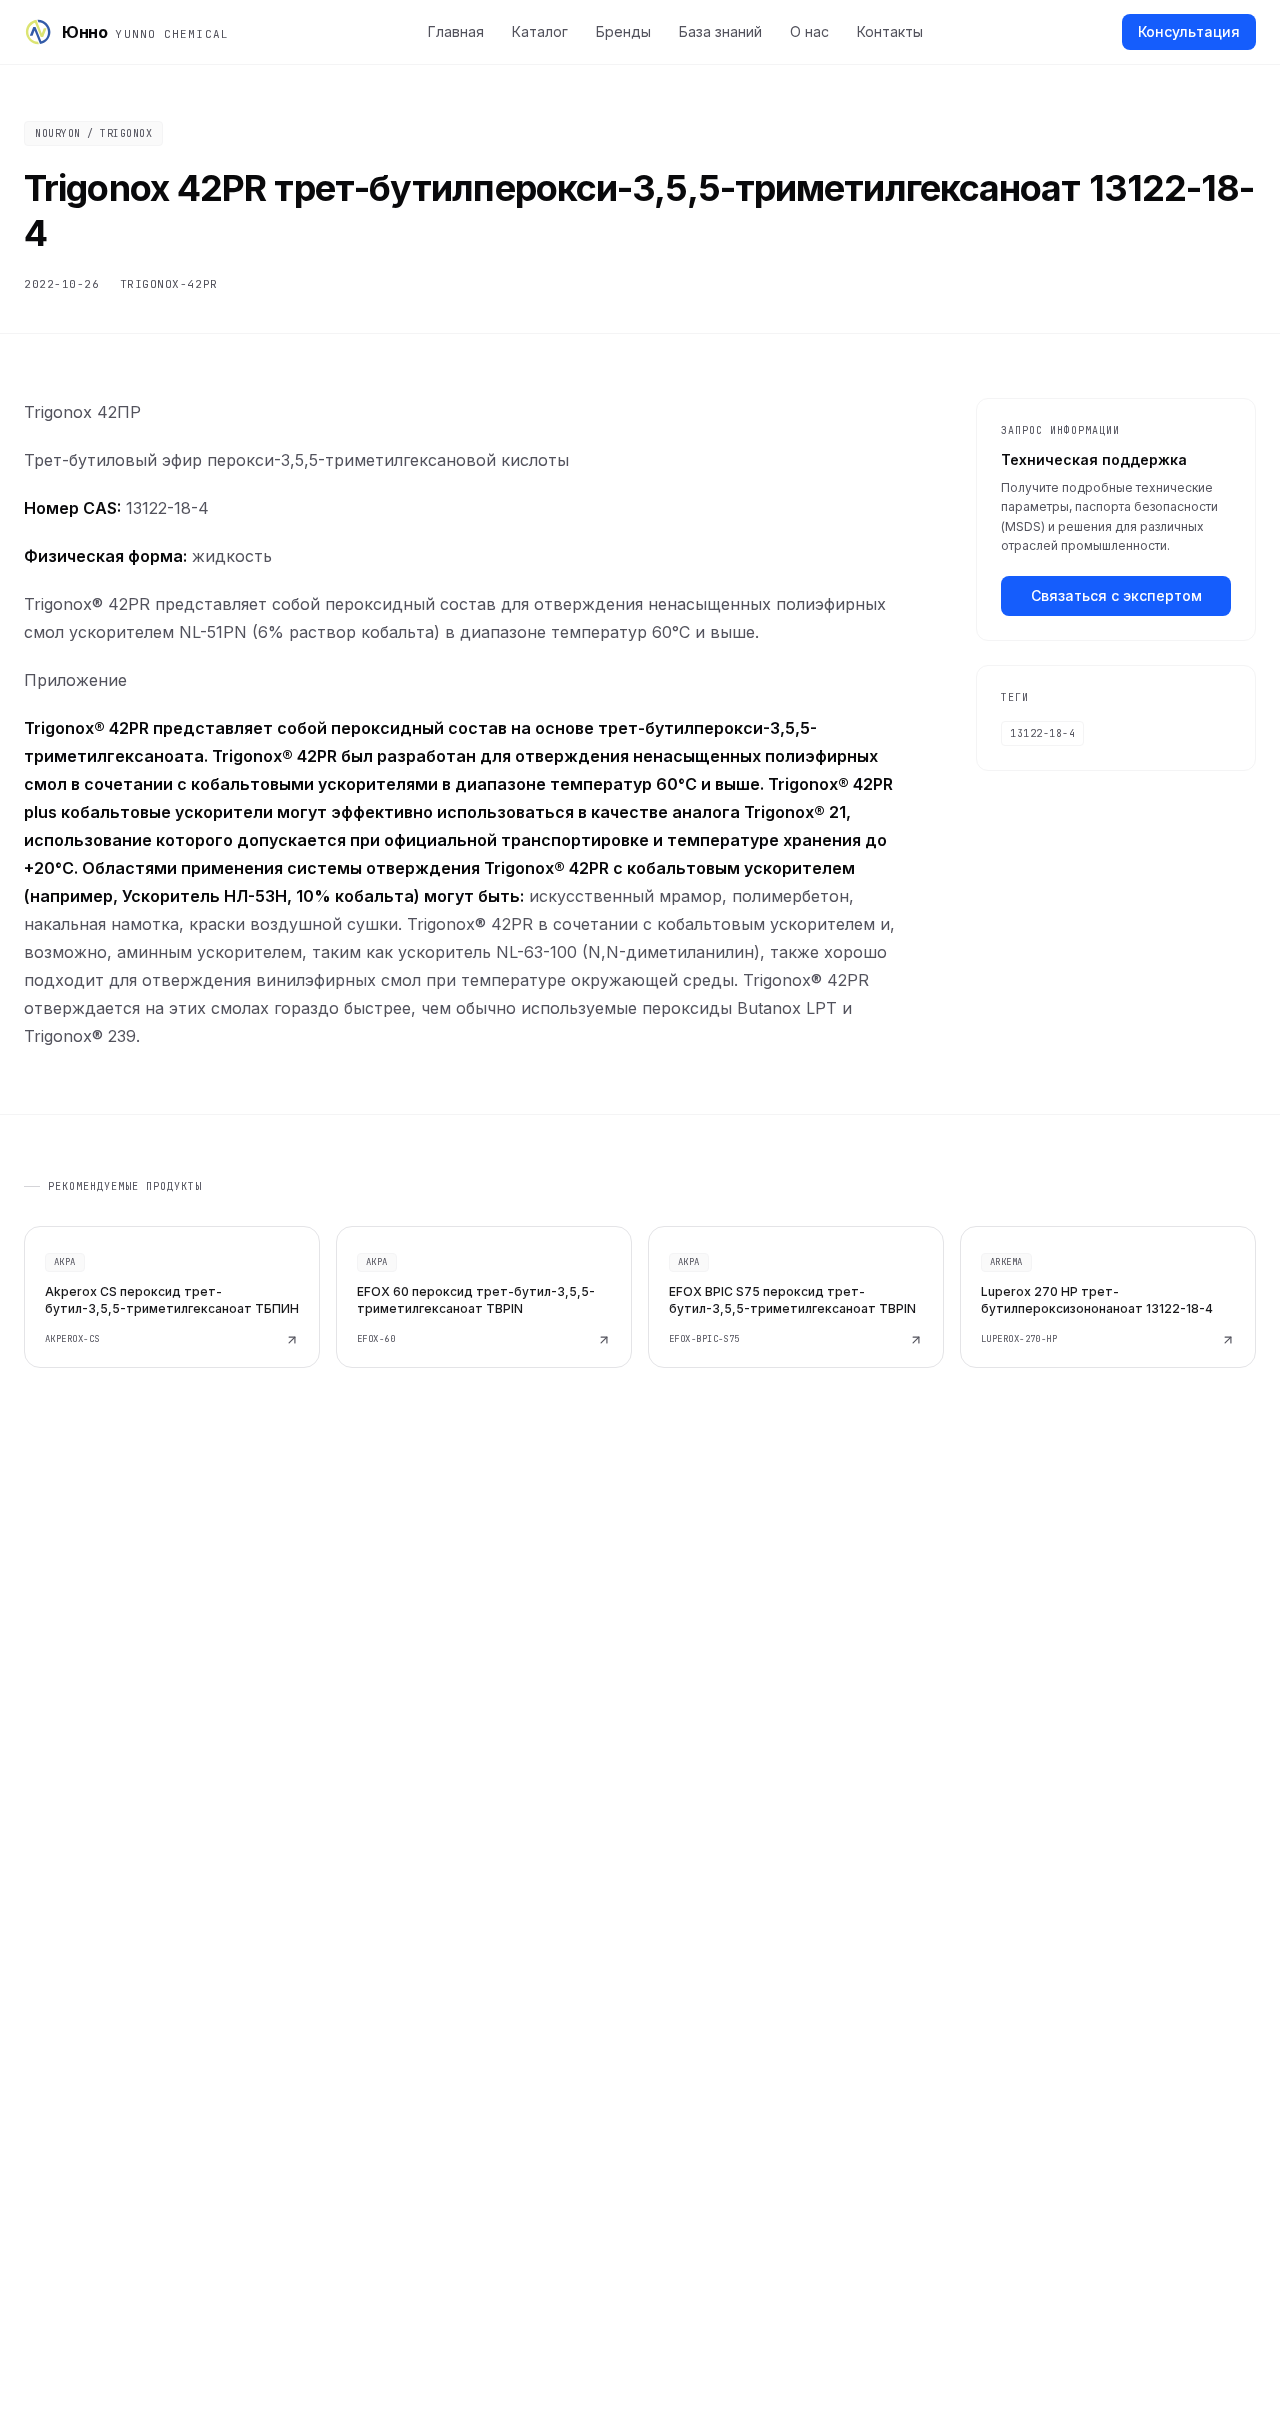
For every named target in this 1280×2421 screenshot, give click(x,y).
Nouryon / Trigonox (93, 133)
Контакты (890, 31)
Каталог (540, 31)
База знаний (720, 31)
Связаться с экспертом (1116, 595)
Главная (456, 31)
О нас (809, 31)
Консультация (1189, 31)
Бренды (623, 31)
